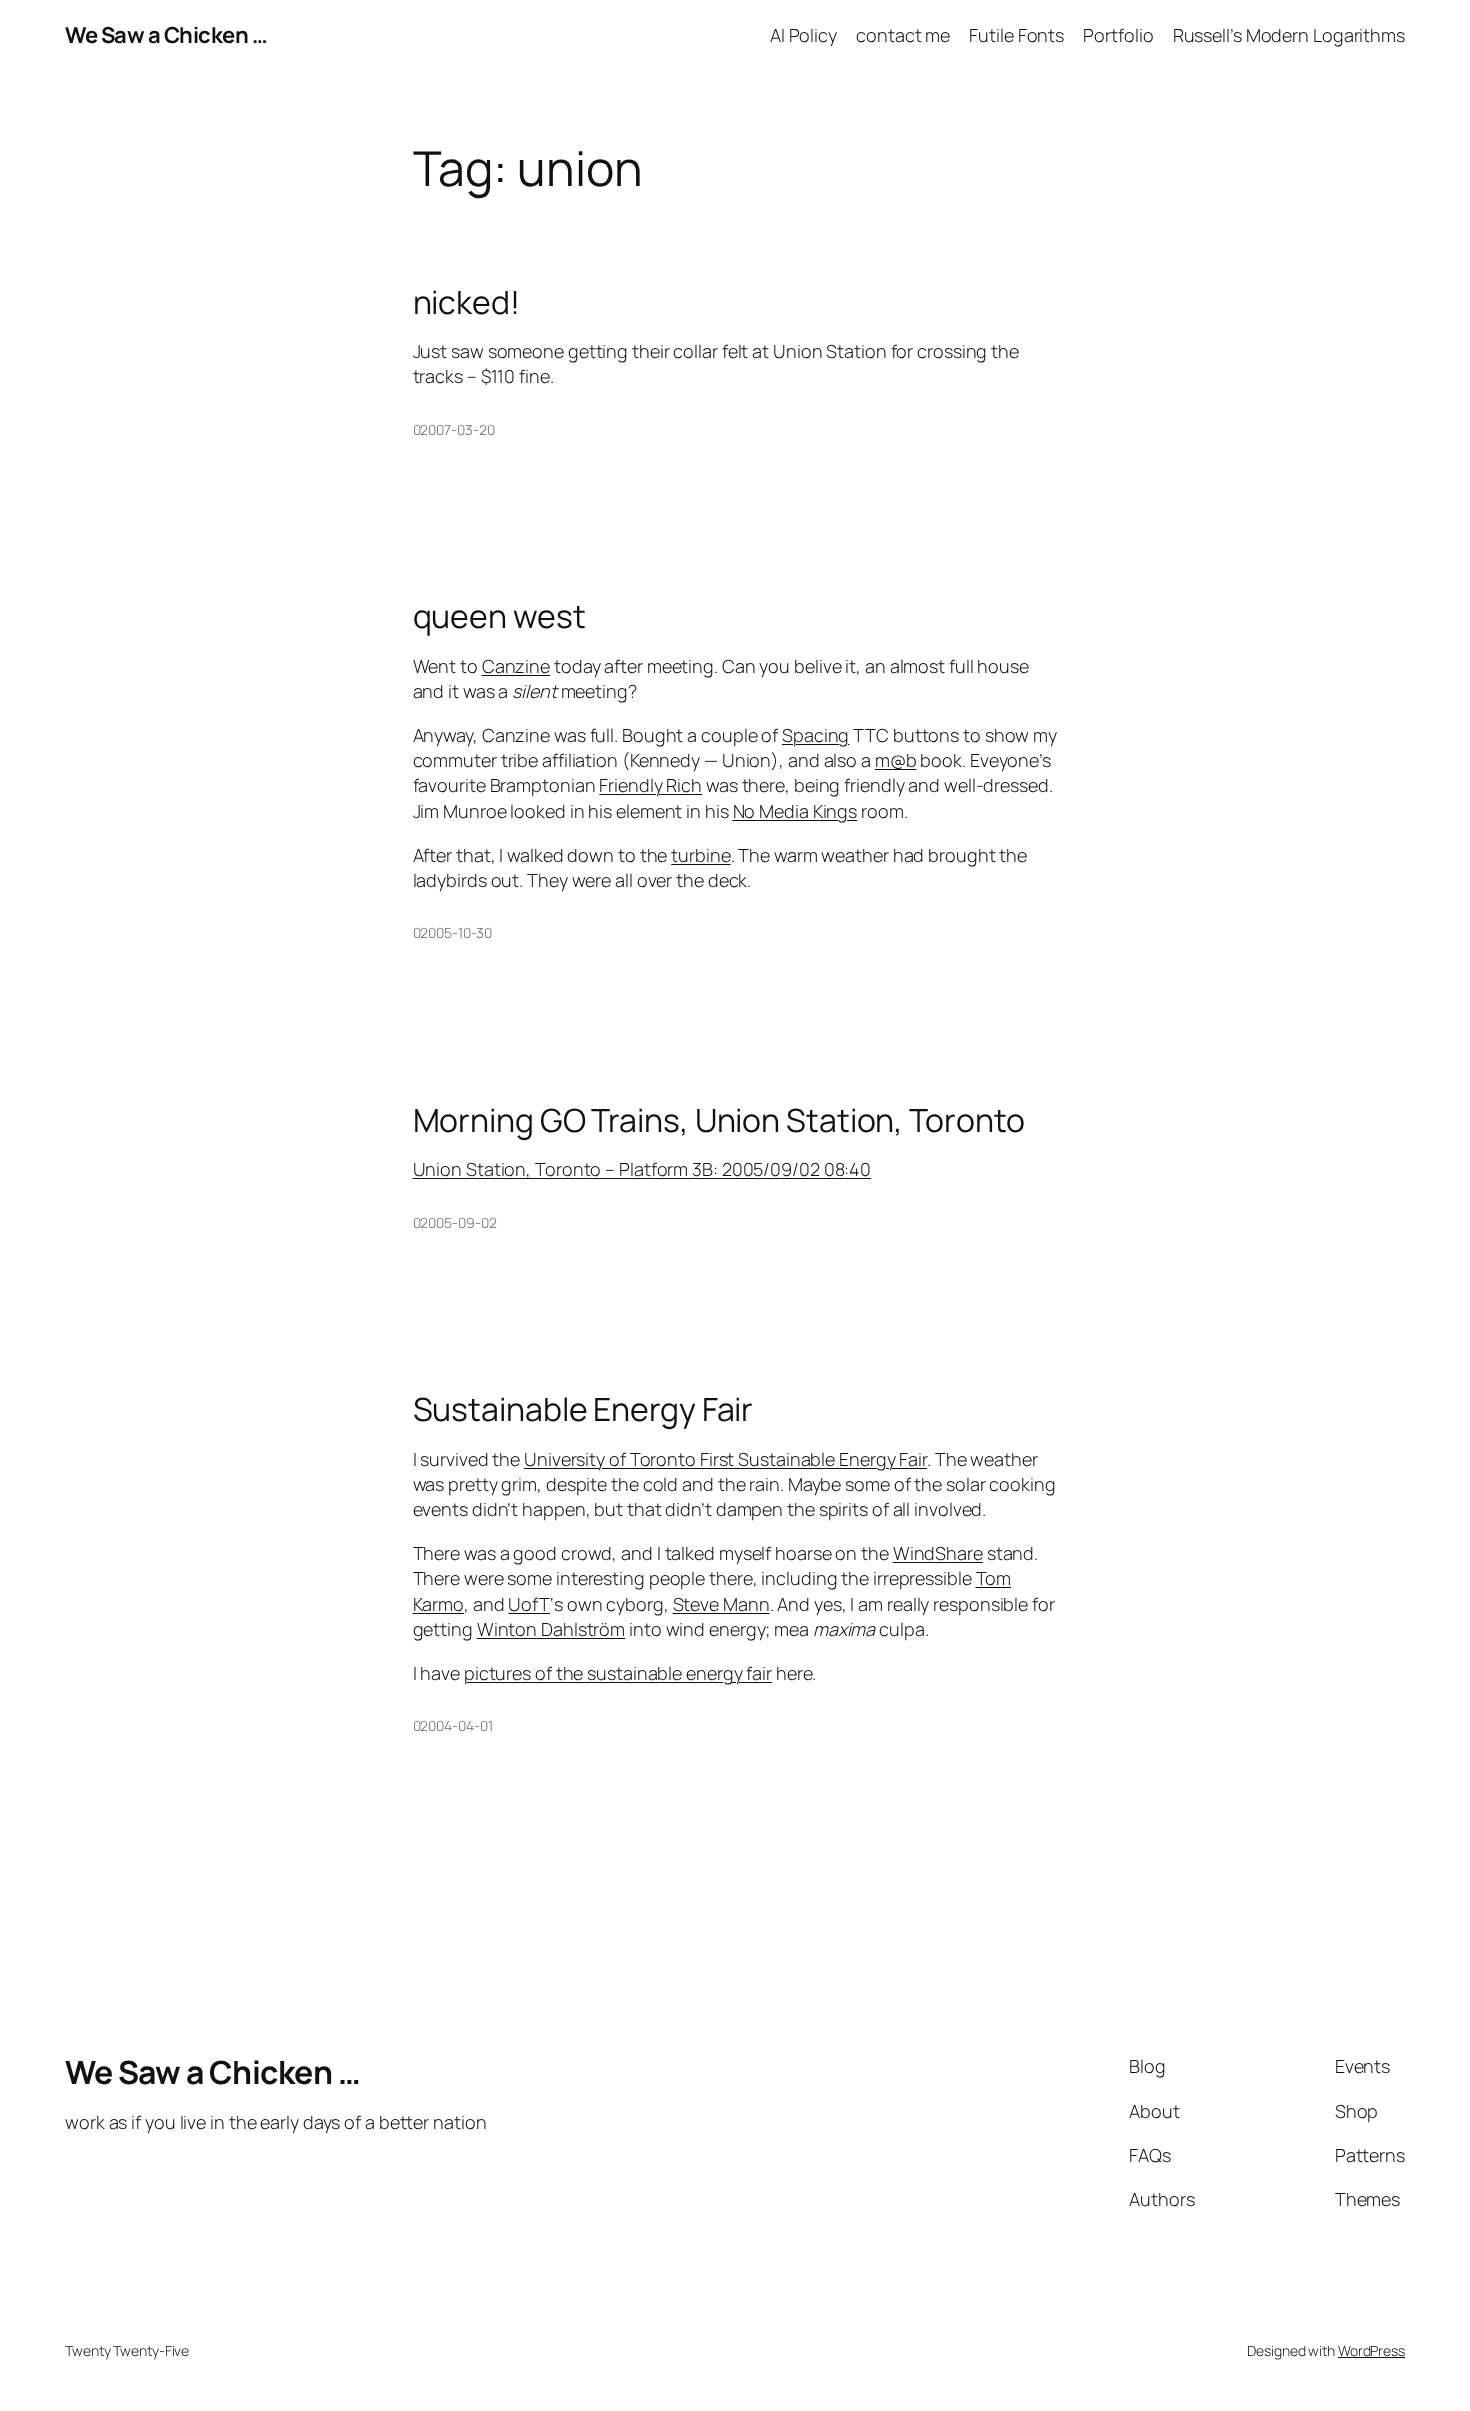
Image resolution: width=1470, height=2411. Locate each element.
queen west (499, 616)
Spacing (815, 735)
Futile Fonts (1016, 35)
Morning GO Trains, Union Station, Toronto (719, 1120)
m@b (896, 760)
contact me (903, 35)
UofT (529, 1604)
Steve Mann (721, 1604)
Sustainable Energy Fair (583, 1409)
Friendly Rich (650, 785)
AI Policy (803, 35)
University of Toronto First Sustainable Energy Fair (725, 1459)
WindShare (938, 1553)
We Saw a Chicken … (166, 35)
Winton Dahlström (551, 1629)
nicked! (466, 302)
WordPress (1371, 2350)
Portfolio (1118, 35)
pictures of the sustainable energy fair (618, 1673)
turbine (700, 855)
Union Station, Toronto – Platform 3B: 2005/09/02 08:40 (642, 1169)
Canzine (516, 666)
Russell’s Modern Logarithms (1289, 35)
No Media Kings (795, 811)
